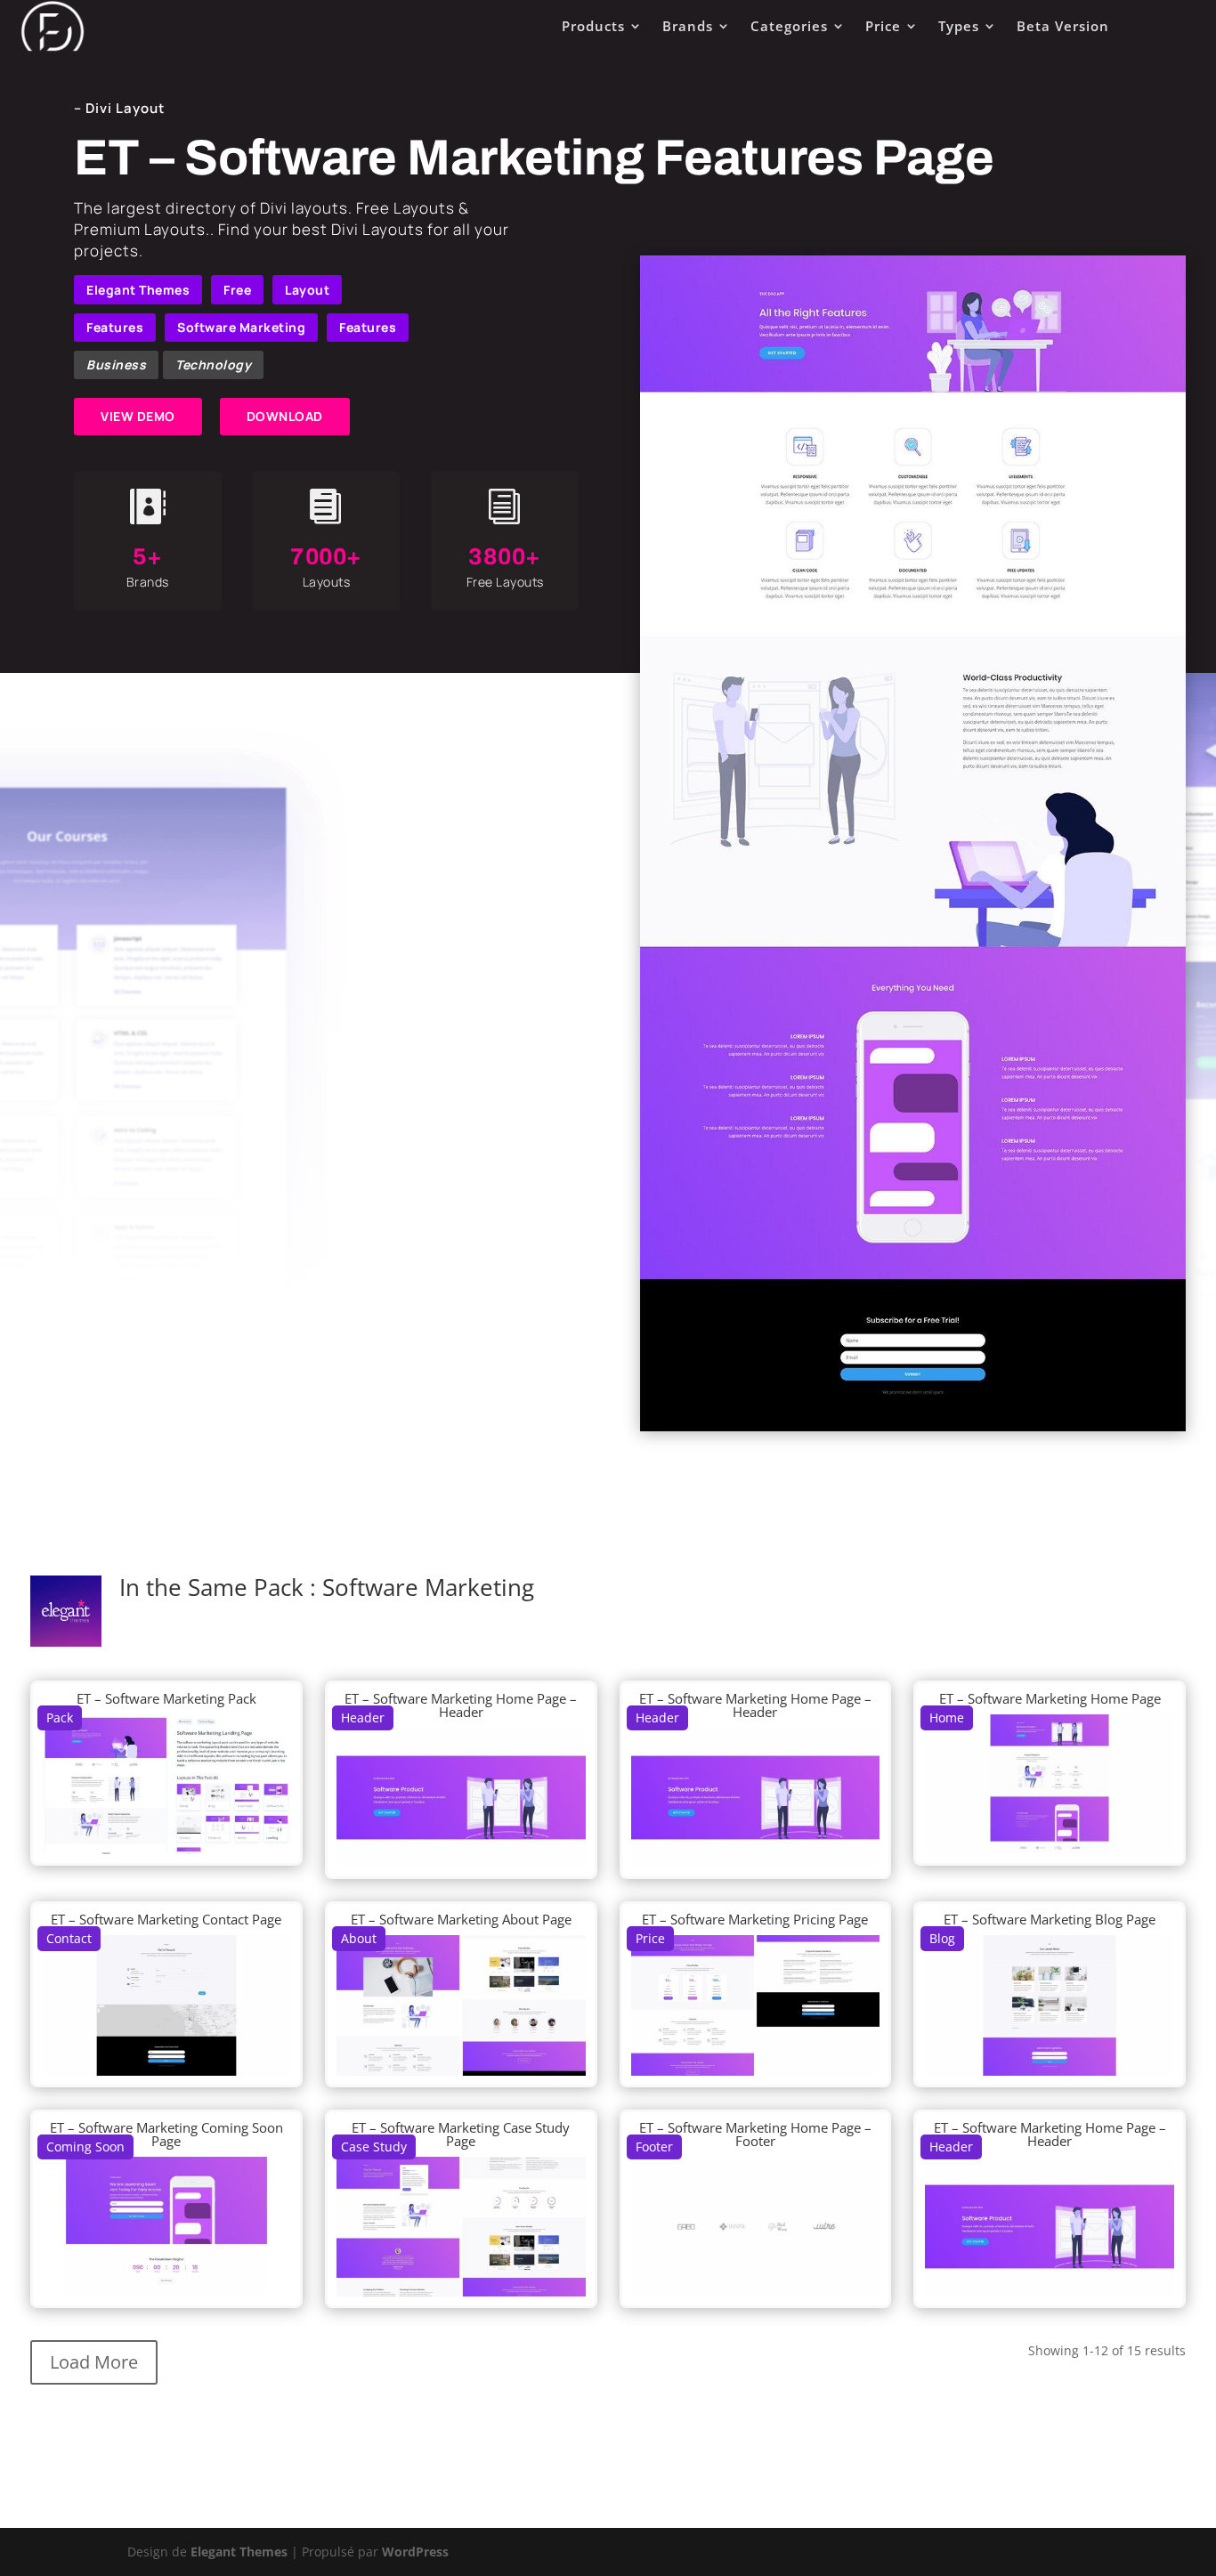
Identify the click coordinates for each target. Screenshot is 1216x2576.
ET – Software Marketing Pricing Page (755, 1919)
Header (363, 1717)
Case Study (374, 2147)
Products (593, 26)
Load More (94, 2362)
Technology (213, 365)
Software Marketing (241, 327)
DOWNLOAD (285, 416)
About (359, 1938)
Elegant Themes (138, 290)
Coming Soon (85, 2147)
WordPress (415, 2552)
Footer (654, 2147)
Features (115, 327)
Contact (69, 1938)
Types (959, 26)
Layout (307, 290)
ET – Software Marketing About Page (461, 1919)
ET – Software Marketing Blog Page (1050, 1919)
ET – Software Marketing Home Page (1050, 1698)
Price (883, 26)
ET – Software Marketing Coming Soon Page (166, 2134)
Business (116, 365)
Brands (688, 26)
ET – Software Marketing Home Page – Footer (755, 2134)
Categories (789, 26)
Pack (60, 1717)
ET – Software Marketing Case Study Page (461, 2134)
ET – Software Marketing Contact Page (166, 1919)
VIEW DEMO (138, 416)
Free (237, 290)
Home (947, 1717)
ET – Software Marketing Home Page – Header (461, 1705)
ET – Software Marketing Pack (166, 1698)
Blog (942, 1938)
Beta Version (1063, 26)
